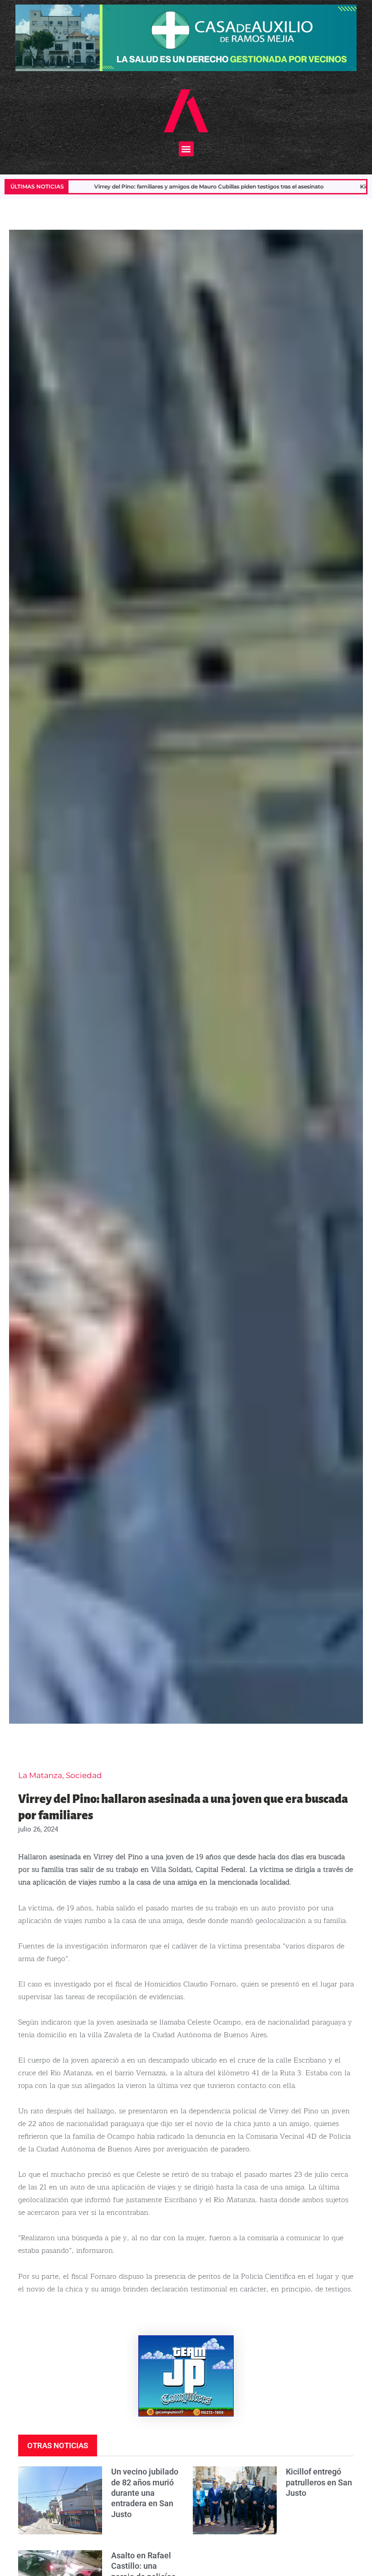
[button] (186, 149)
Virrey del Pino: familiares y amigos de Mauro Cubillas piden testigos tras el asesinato (125, 186)
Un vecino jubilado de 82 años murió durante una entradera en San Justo (145, 2493)
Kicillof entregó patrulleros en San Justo (319, 2482)
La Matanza (40, 1775)
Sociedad (84, 1775)
